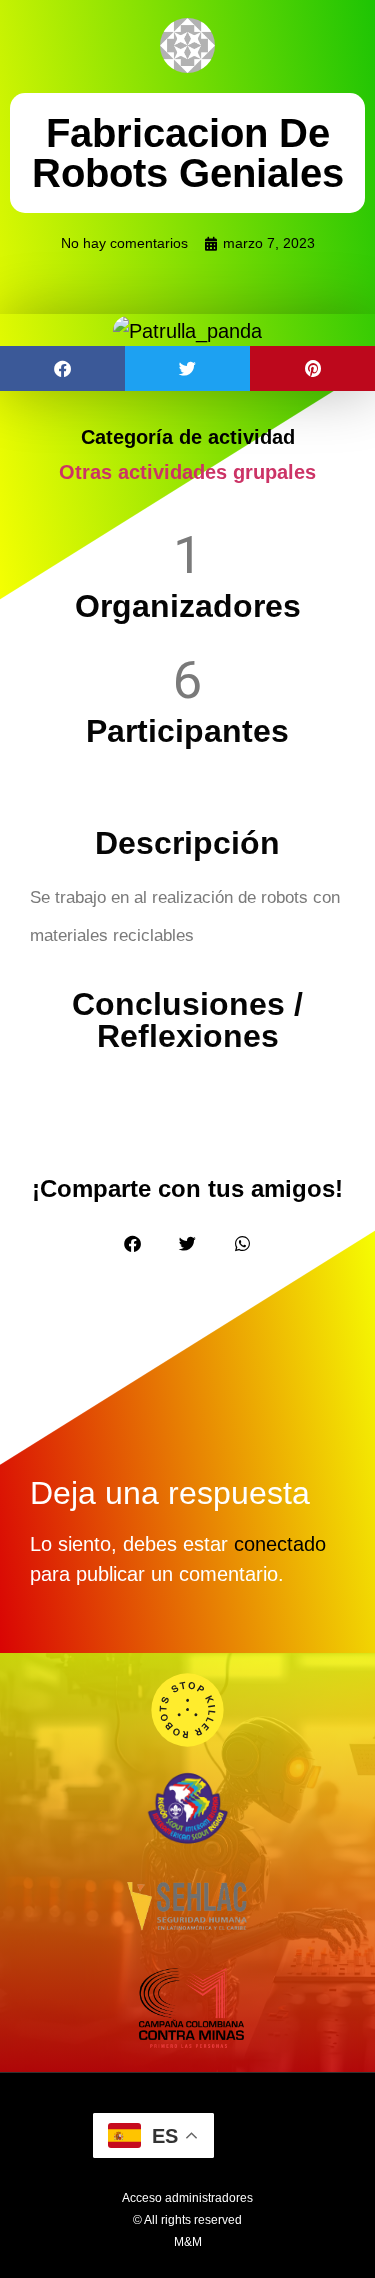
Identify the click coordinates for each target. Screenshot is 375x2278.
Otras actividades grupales (187, 472)
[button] (62, 368)
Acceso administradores (187, 2198)
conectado (280, 1544)
